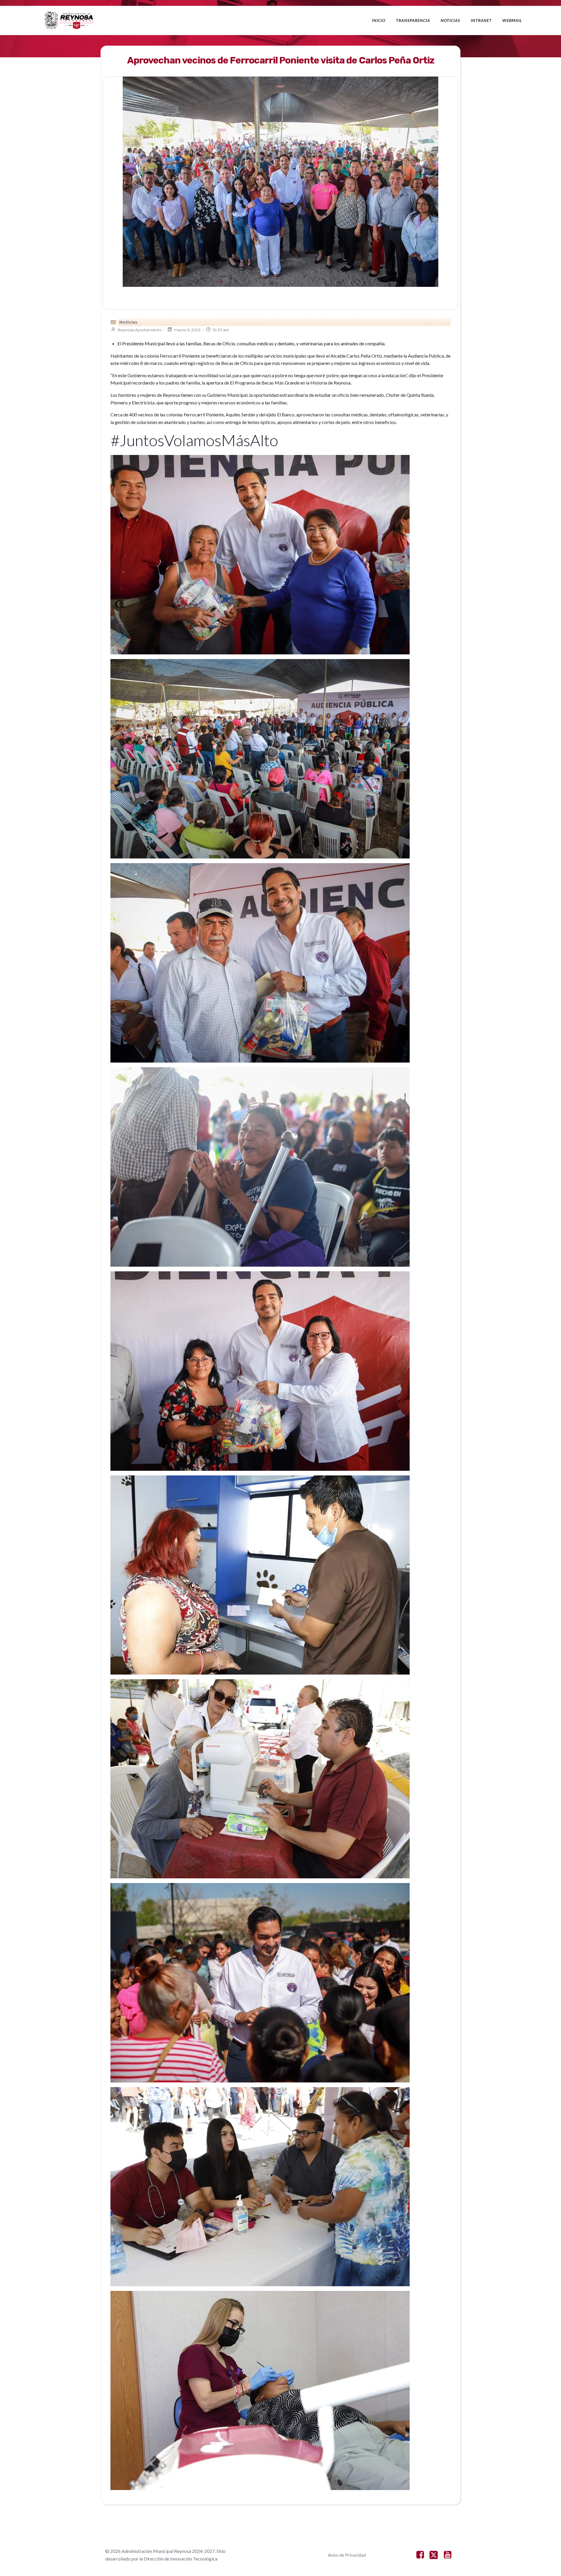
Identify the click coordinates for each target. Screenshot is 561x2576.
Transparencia (413, 20)
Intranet (481, 20)
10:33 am (221, 330)
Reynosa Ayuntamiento (140, 330)
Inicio (379, 20)
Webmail (512, 20)
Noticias (450, 20)
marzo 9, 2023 (187, 330)
